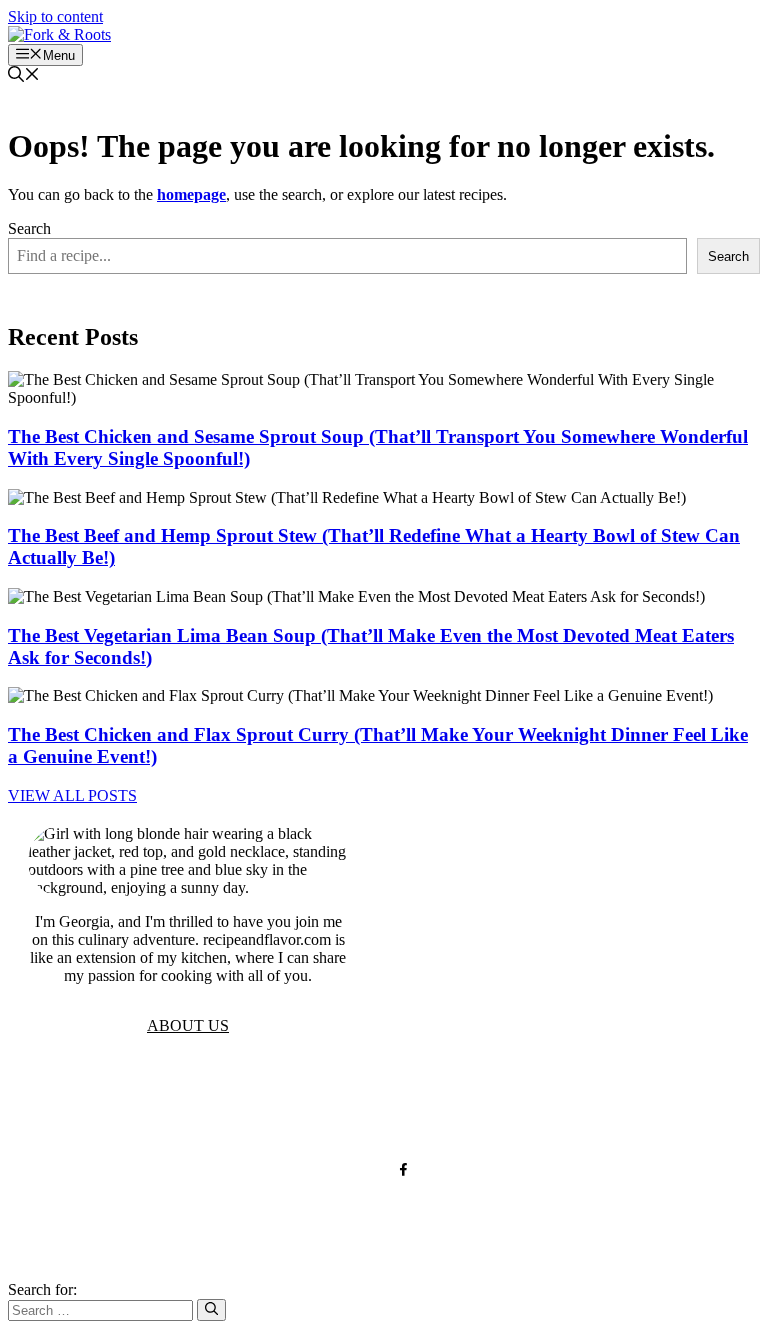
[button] (24, 76)
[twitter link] (364, 1169)
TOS (188, 1104)
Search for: (42, 1289)
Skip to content (55, 16)
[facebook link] (403, 1169)
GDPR (326, 1104)
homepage (191, 194)
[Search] (211, 1310)
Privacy (254, 1104)
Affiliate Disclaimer (522, 1104)
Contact (399, 1104)
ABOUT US (188, 1025)
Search (29, 228)
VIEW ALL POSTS (72, 795)
